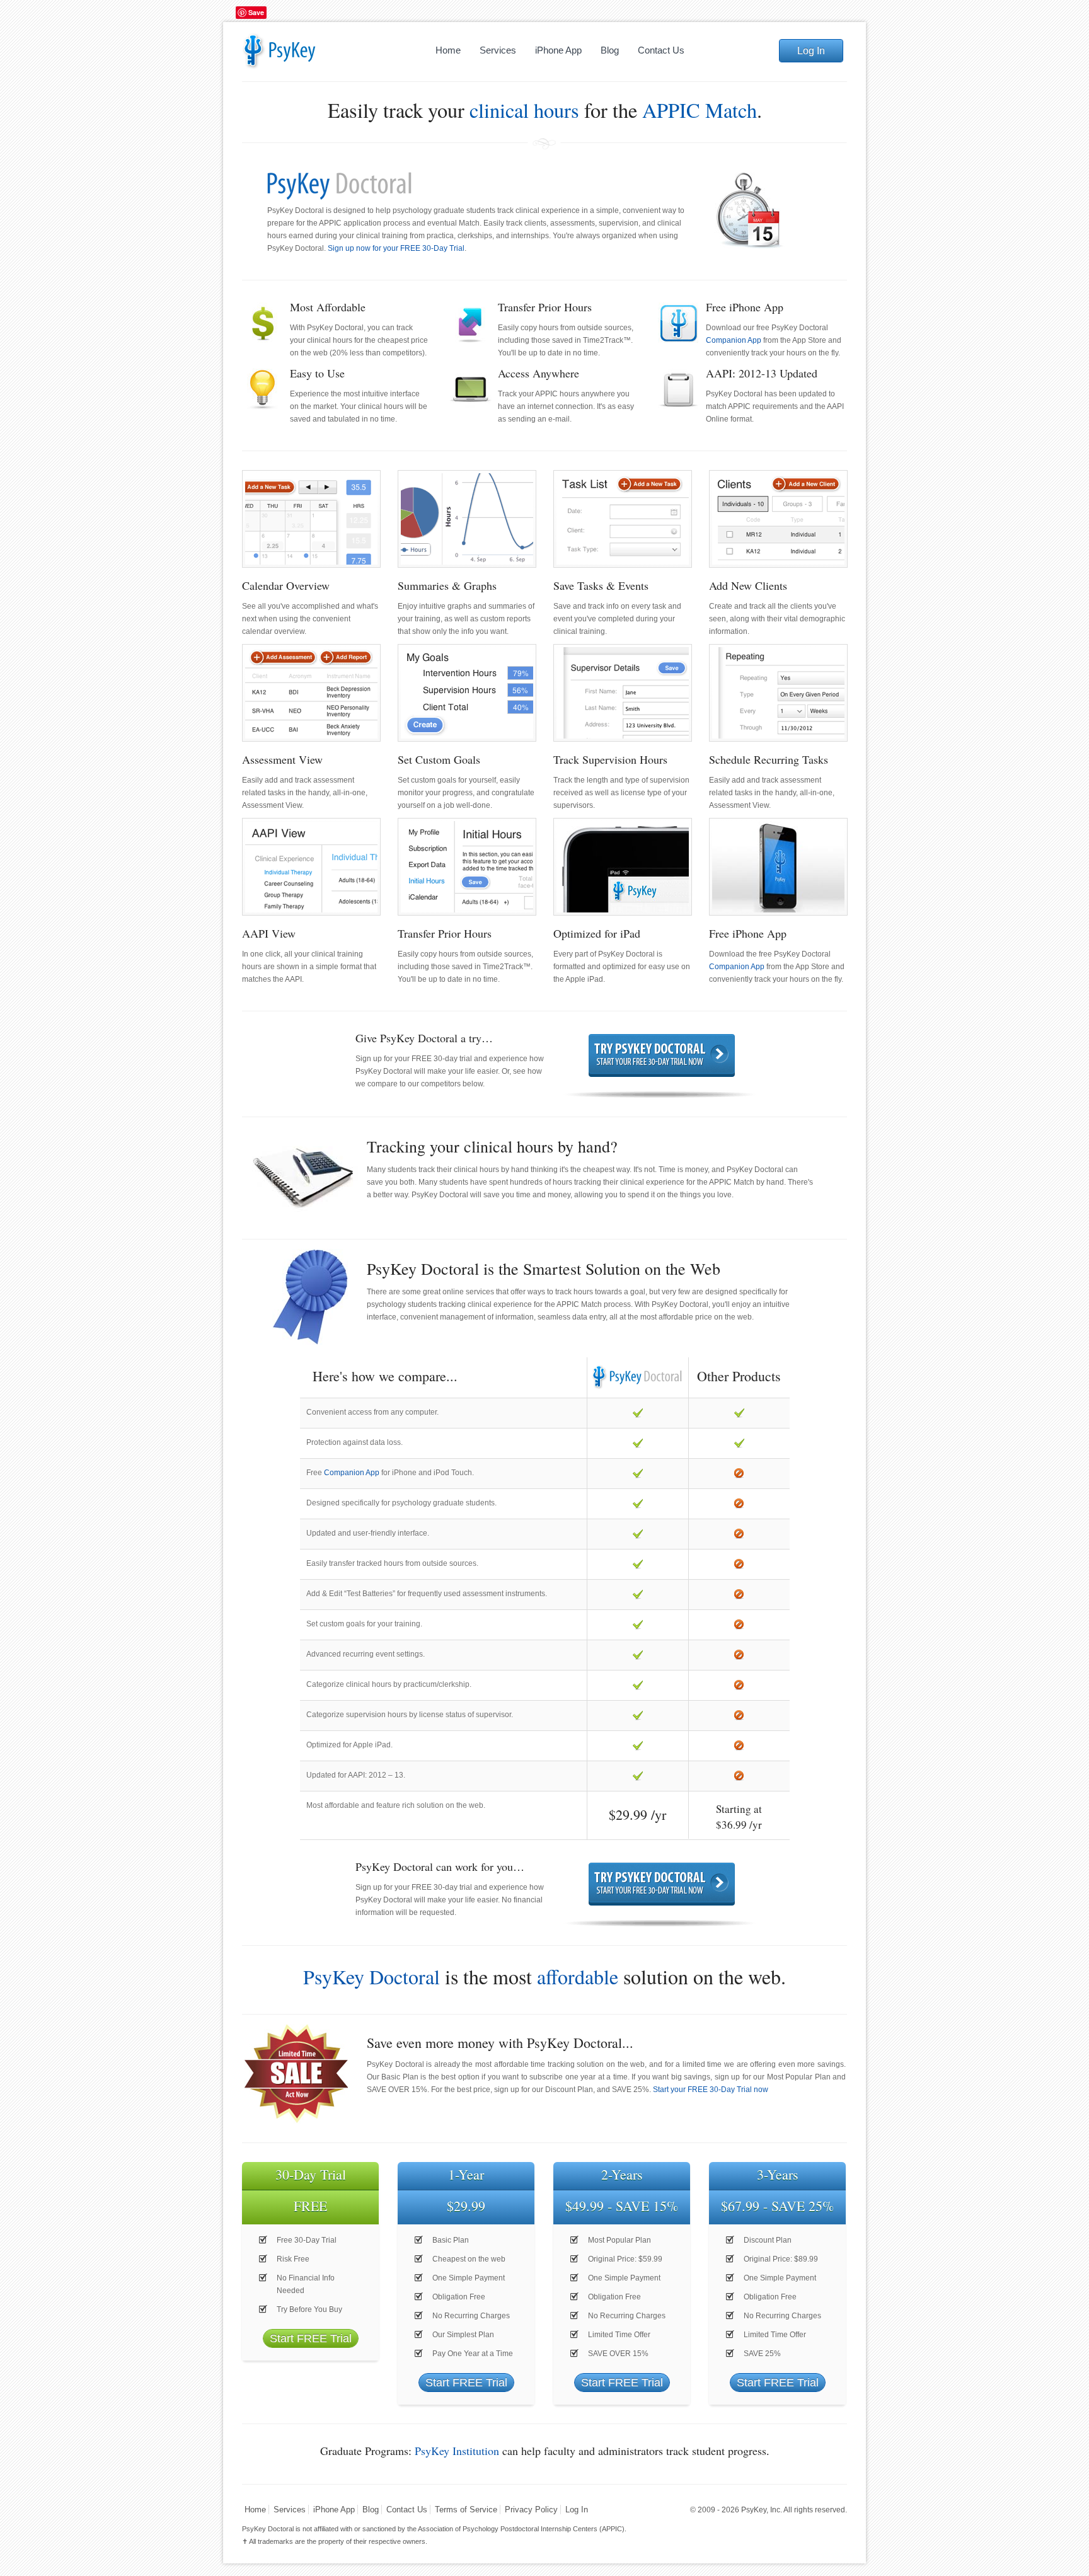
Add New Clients (748, 585)
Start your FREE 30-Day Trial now (711, 2090)
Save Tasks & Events (601, 585)
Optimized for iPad (597, 933)
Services (498, 50)
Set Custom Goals (439, 759)
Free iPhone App (748, 933)
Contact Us (661, 50)
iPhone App (558, 50)
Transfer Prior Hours (445, 933)
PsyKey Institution (457, 2451)
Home (448, 50)
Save (256, 12)
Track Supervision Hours (610, 759)
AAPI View (269, 933)
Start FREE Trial (311, 2338)
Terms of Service (466, 2510)
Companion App (734, 340)
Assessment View (282, 759)
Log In (811, 51)
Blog (610, 50)
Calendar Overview (286, 585)
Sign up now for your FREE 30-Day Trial (396, 248)
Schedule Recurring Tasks (769, 759)
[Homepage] (304, 50)
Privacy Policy (531, 2510)
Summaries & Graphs (447, 585)
